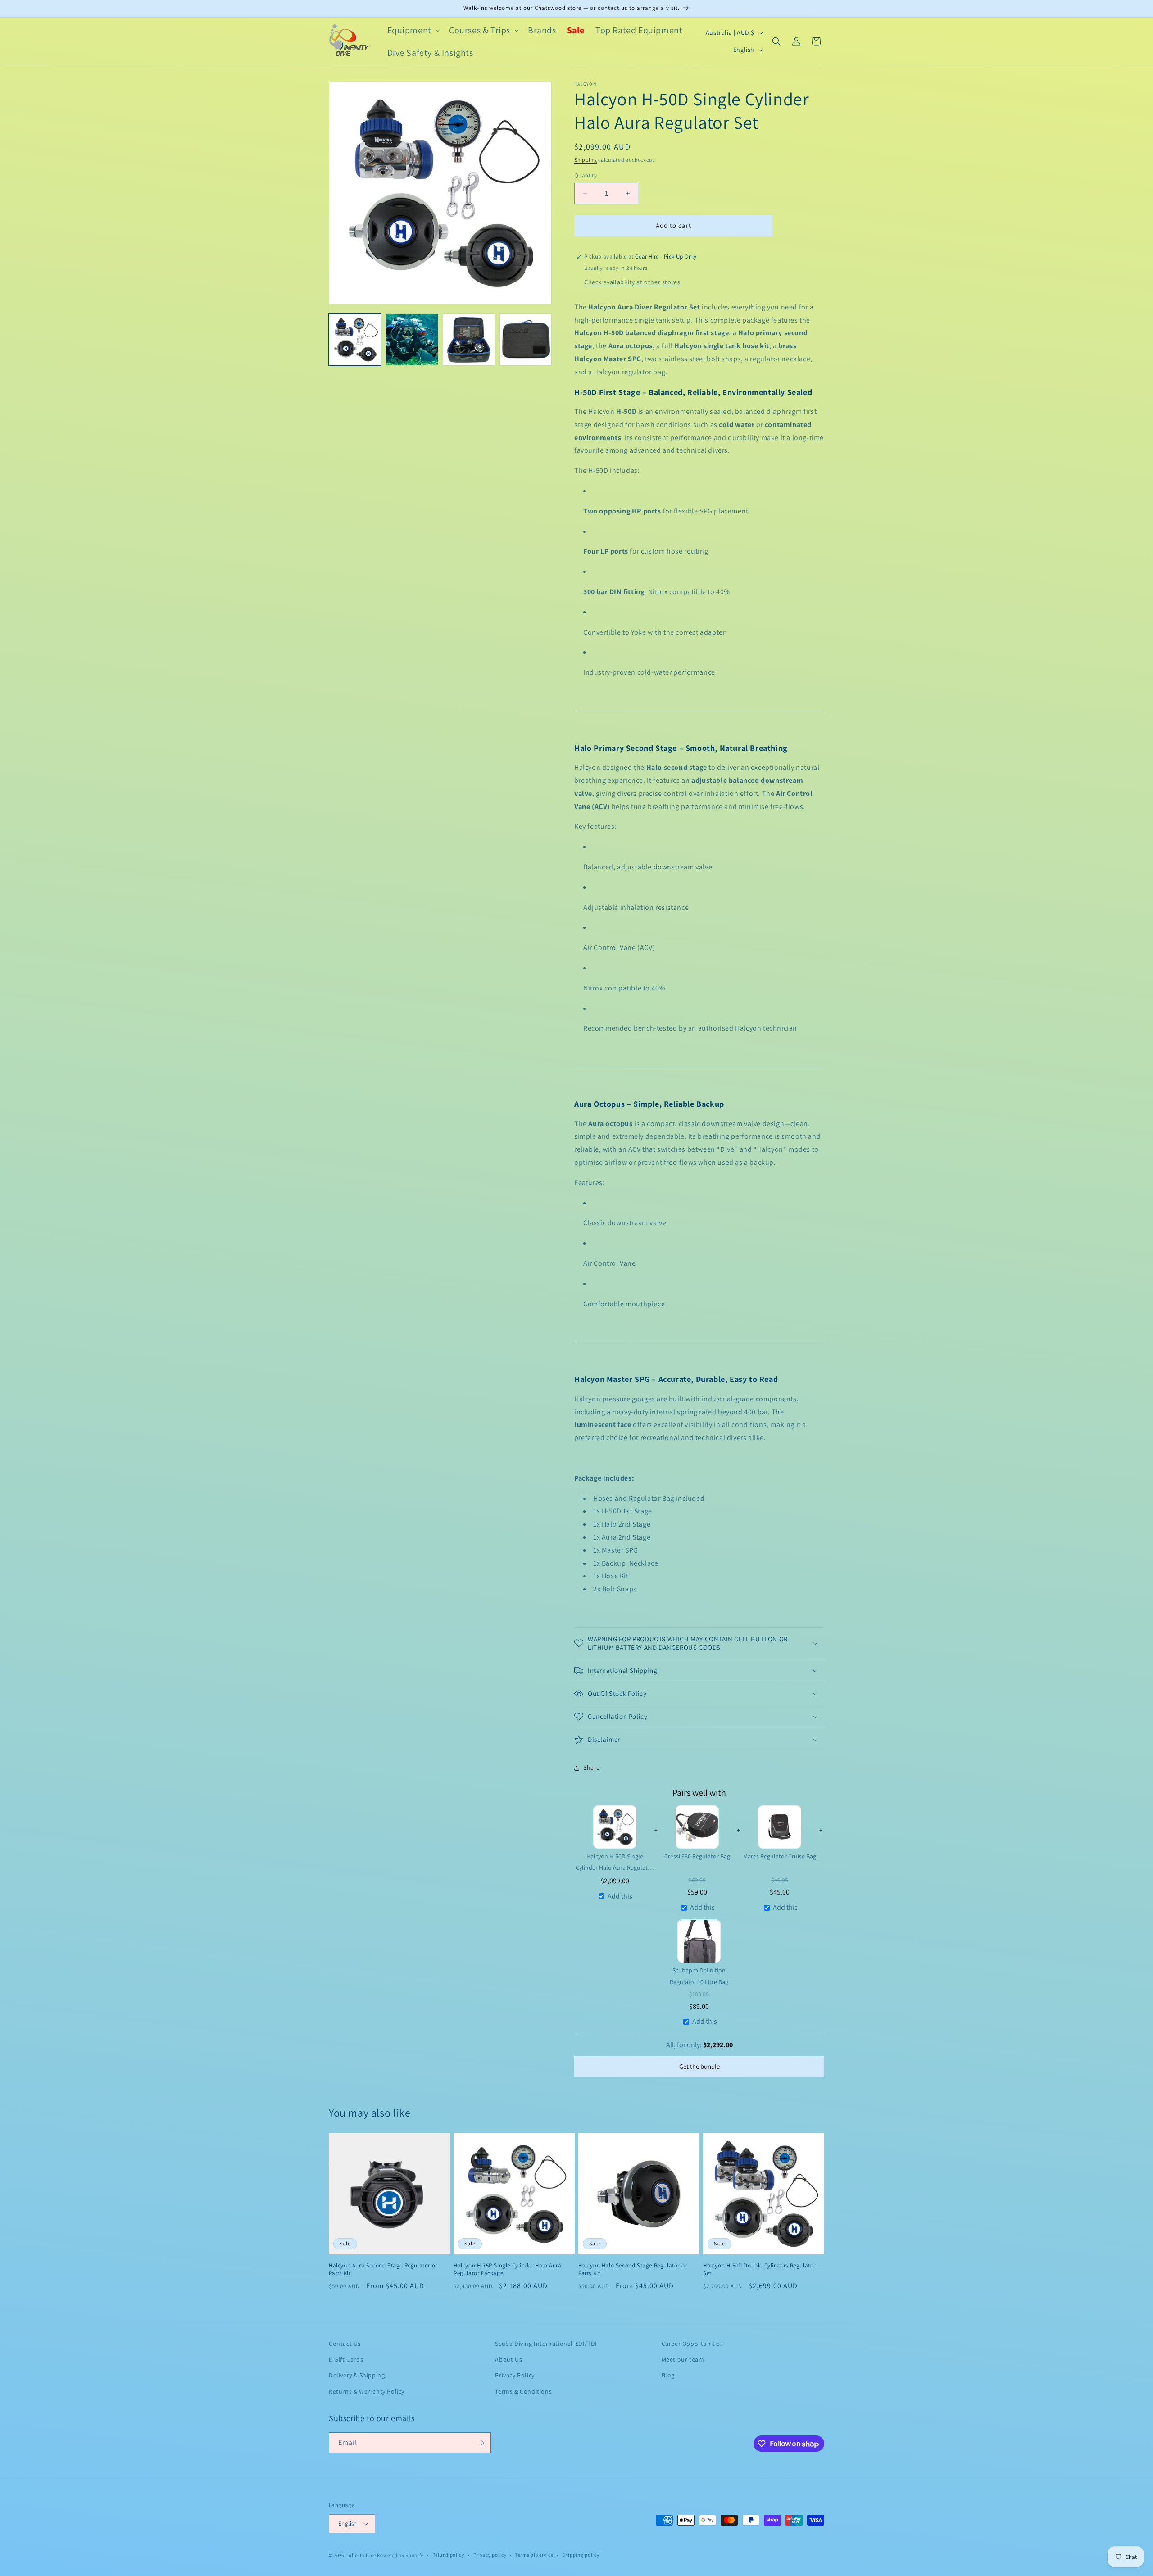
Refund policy (448, 2555)
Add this (620, 1896)
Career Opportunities (692, 2344)
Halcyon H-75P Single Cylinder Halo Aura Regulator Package (507, 2269)
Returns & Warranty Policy (367, 2391)
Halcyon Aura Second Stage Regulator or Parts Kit (383, 2269)
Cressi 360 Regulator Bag (697, 1856)
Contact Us (345, 2344)
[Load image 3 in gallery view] (469, 340)
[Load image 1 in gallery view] (355, 340)
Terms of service (534, 2555)
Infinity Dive (362, 2555)
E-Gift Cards (346, 2359)
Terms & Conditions (523, 2391)
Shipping (586, 160)
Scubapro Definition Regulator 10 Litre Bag (699, 1976)
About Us (508, 2359)
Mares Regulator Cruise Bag (780, 1856)
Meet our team (683, 2359)
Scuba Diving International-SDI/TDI (546, 2344)
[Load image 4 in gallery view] (526, 340)
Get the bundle (699, 2067)
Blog (668, 2375)
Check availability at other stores (632, 282)
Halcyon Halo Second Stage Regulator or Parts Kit (633, 2269)
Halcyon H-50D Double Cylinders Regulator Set (759, 2269)
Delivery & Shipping (357, 2375)
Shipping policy (581, 2555)
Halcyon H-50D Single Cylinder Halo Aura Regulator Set (615, 1862)
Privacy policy (490, 2555)
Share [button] (592, 1767)
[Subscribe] (481, 2443)
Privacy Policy (515, 2375)
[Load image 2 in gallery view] (412, 340)
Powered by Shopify (400, 2555)
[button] (413, 30)
